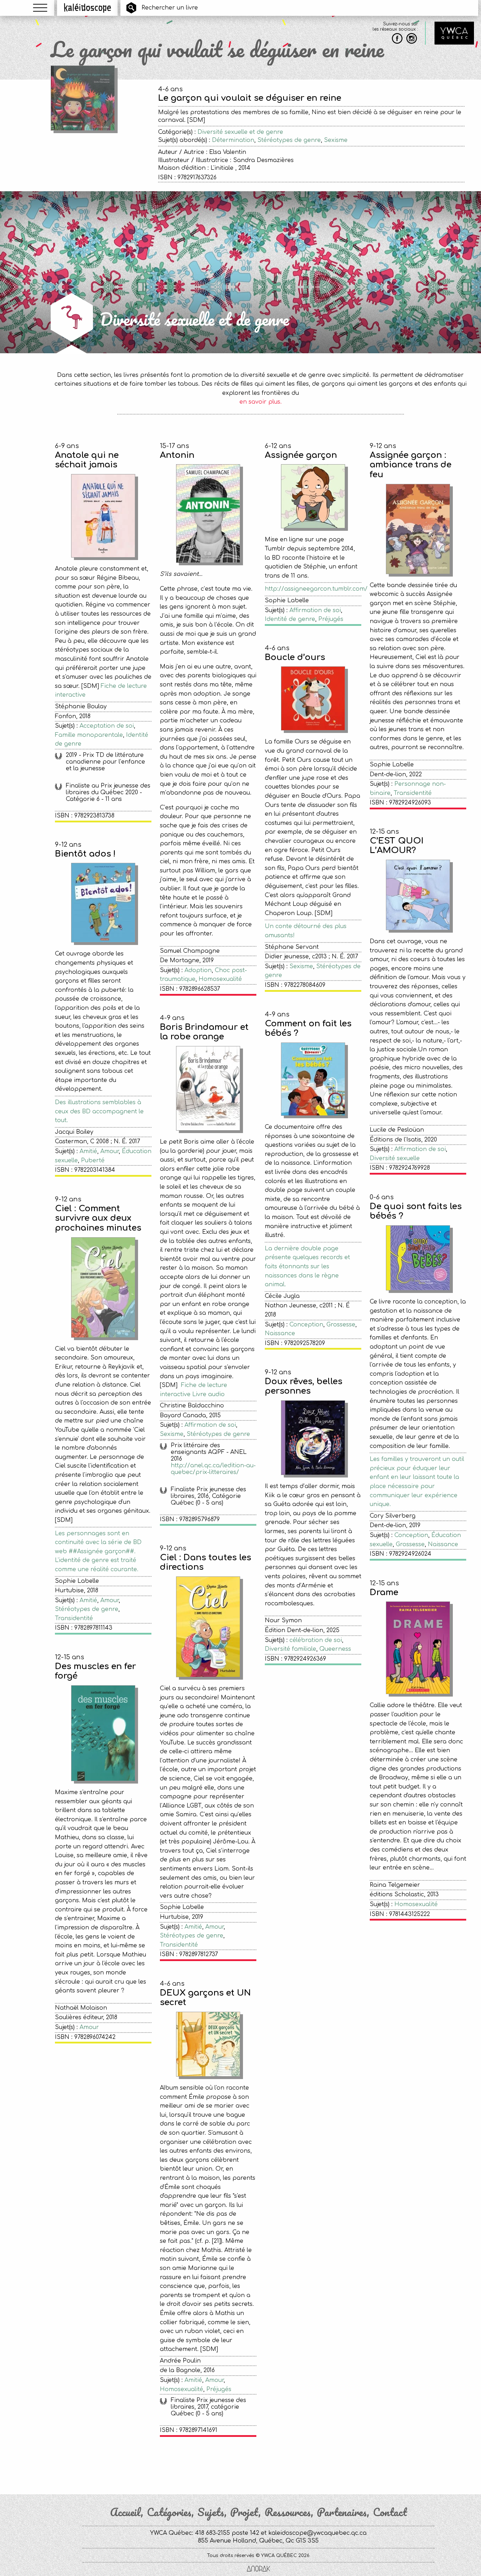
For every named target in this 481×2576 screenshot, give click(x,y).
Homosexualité (220, 979)
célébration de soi (316, 1640)
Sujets (211, 2512)
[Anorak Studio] (258, 2569)
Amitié (88, 1151)
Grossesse (341, 1325)
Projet (244, 2512)
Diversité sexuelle (395, 1158)
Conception (306, 1325)
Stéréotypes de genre (289, 140)
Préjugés (331, 619)
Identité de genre (290, 619)
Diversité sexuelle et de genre (240, 132)
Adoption (198, 970)
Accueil (125, 2512)
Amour (110, 1151)
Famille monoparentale (89, 735)
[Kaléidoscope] (88, 8)
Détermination (233, 140)
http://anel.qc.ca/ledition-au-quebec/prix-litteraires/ (213, 1469)
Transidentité (413, 793)
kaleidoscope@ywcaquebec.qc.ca (317, 2533)
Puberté (93, 1161)
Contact (390, 2512)
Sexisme (336, 140)
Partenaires (342, 2512)
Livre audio (208, 1394)
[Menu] (40, 8)
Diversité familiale (291, 1649)
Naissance (280, 1333)
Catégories (169, 2512)
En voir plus (261, 2463)
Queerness (335, 1649)
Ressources (288, 2512)
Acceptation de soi (107, 726)
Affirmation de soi (315, 610)
